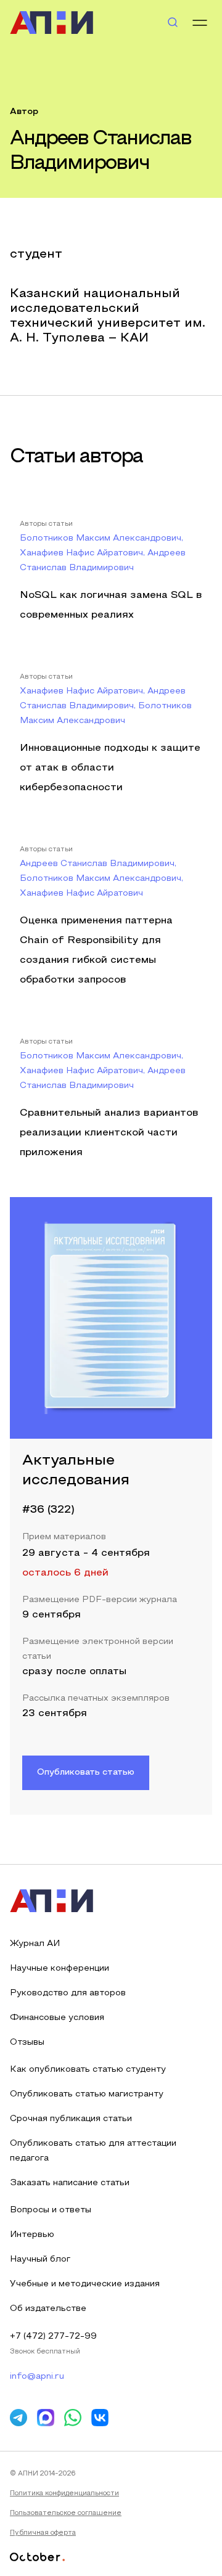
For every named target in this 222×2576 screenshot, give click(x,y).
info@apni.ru (37, 2377)
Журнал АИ (35, 1944)
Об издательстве (48, 2309)
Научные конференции (60, 1969)
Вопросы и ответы (51, 2210)
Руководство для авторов (68, 1993)
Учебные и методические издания (85, 2284)
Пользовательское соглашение (66, 2513)
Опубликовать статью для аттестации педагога (93, 2151)
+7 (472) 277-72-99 (53, 2337)
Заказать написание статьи (70, 2183)
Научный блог (40, 2259)
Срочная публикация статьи (71, 2119)
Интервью (32, 2235)
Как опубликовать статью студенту (88, 2070)
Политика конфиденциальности (64, 2493)
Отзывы (27, 2042)
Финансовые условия (57, 2018)
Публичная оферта (43, 2533)
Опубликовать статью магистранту (87, 2094)
